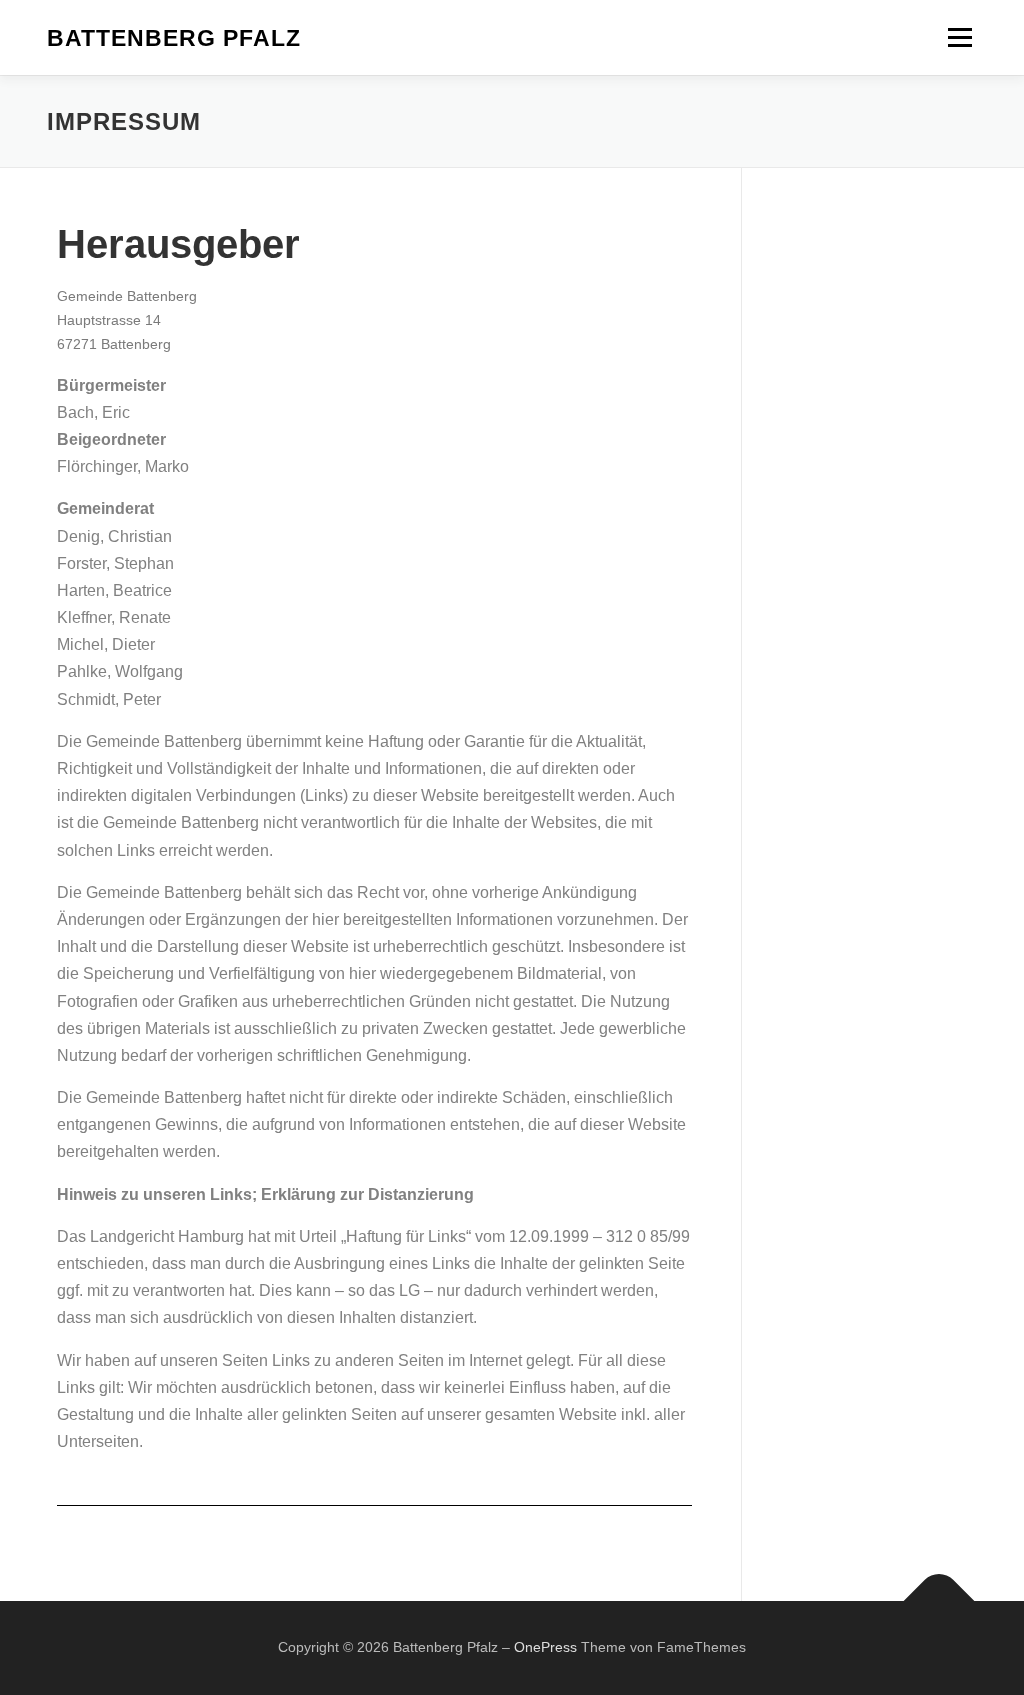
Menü (959, 37)
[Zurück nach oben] (939, 1601)
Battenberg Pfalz (174, 39)
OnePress (545, 1647)
